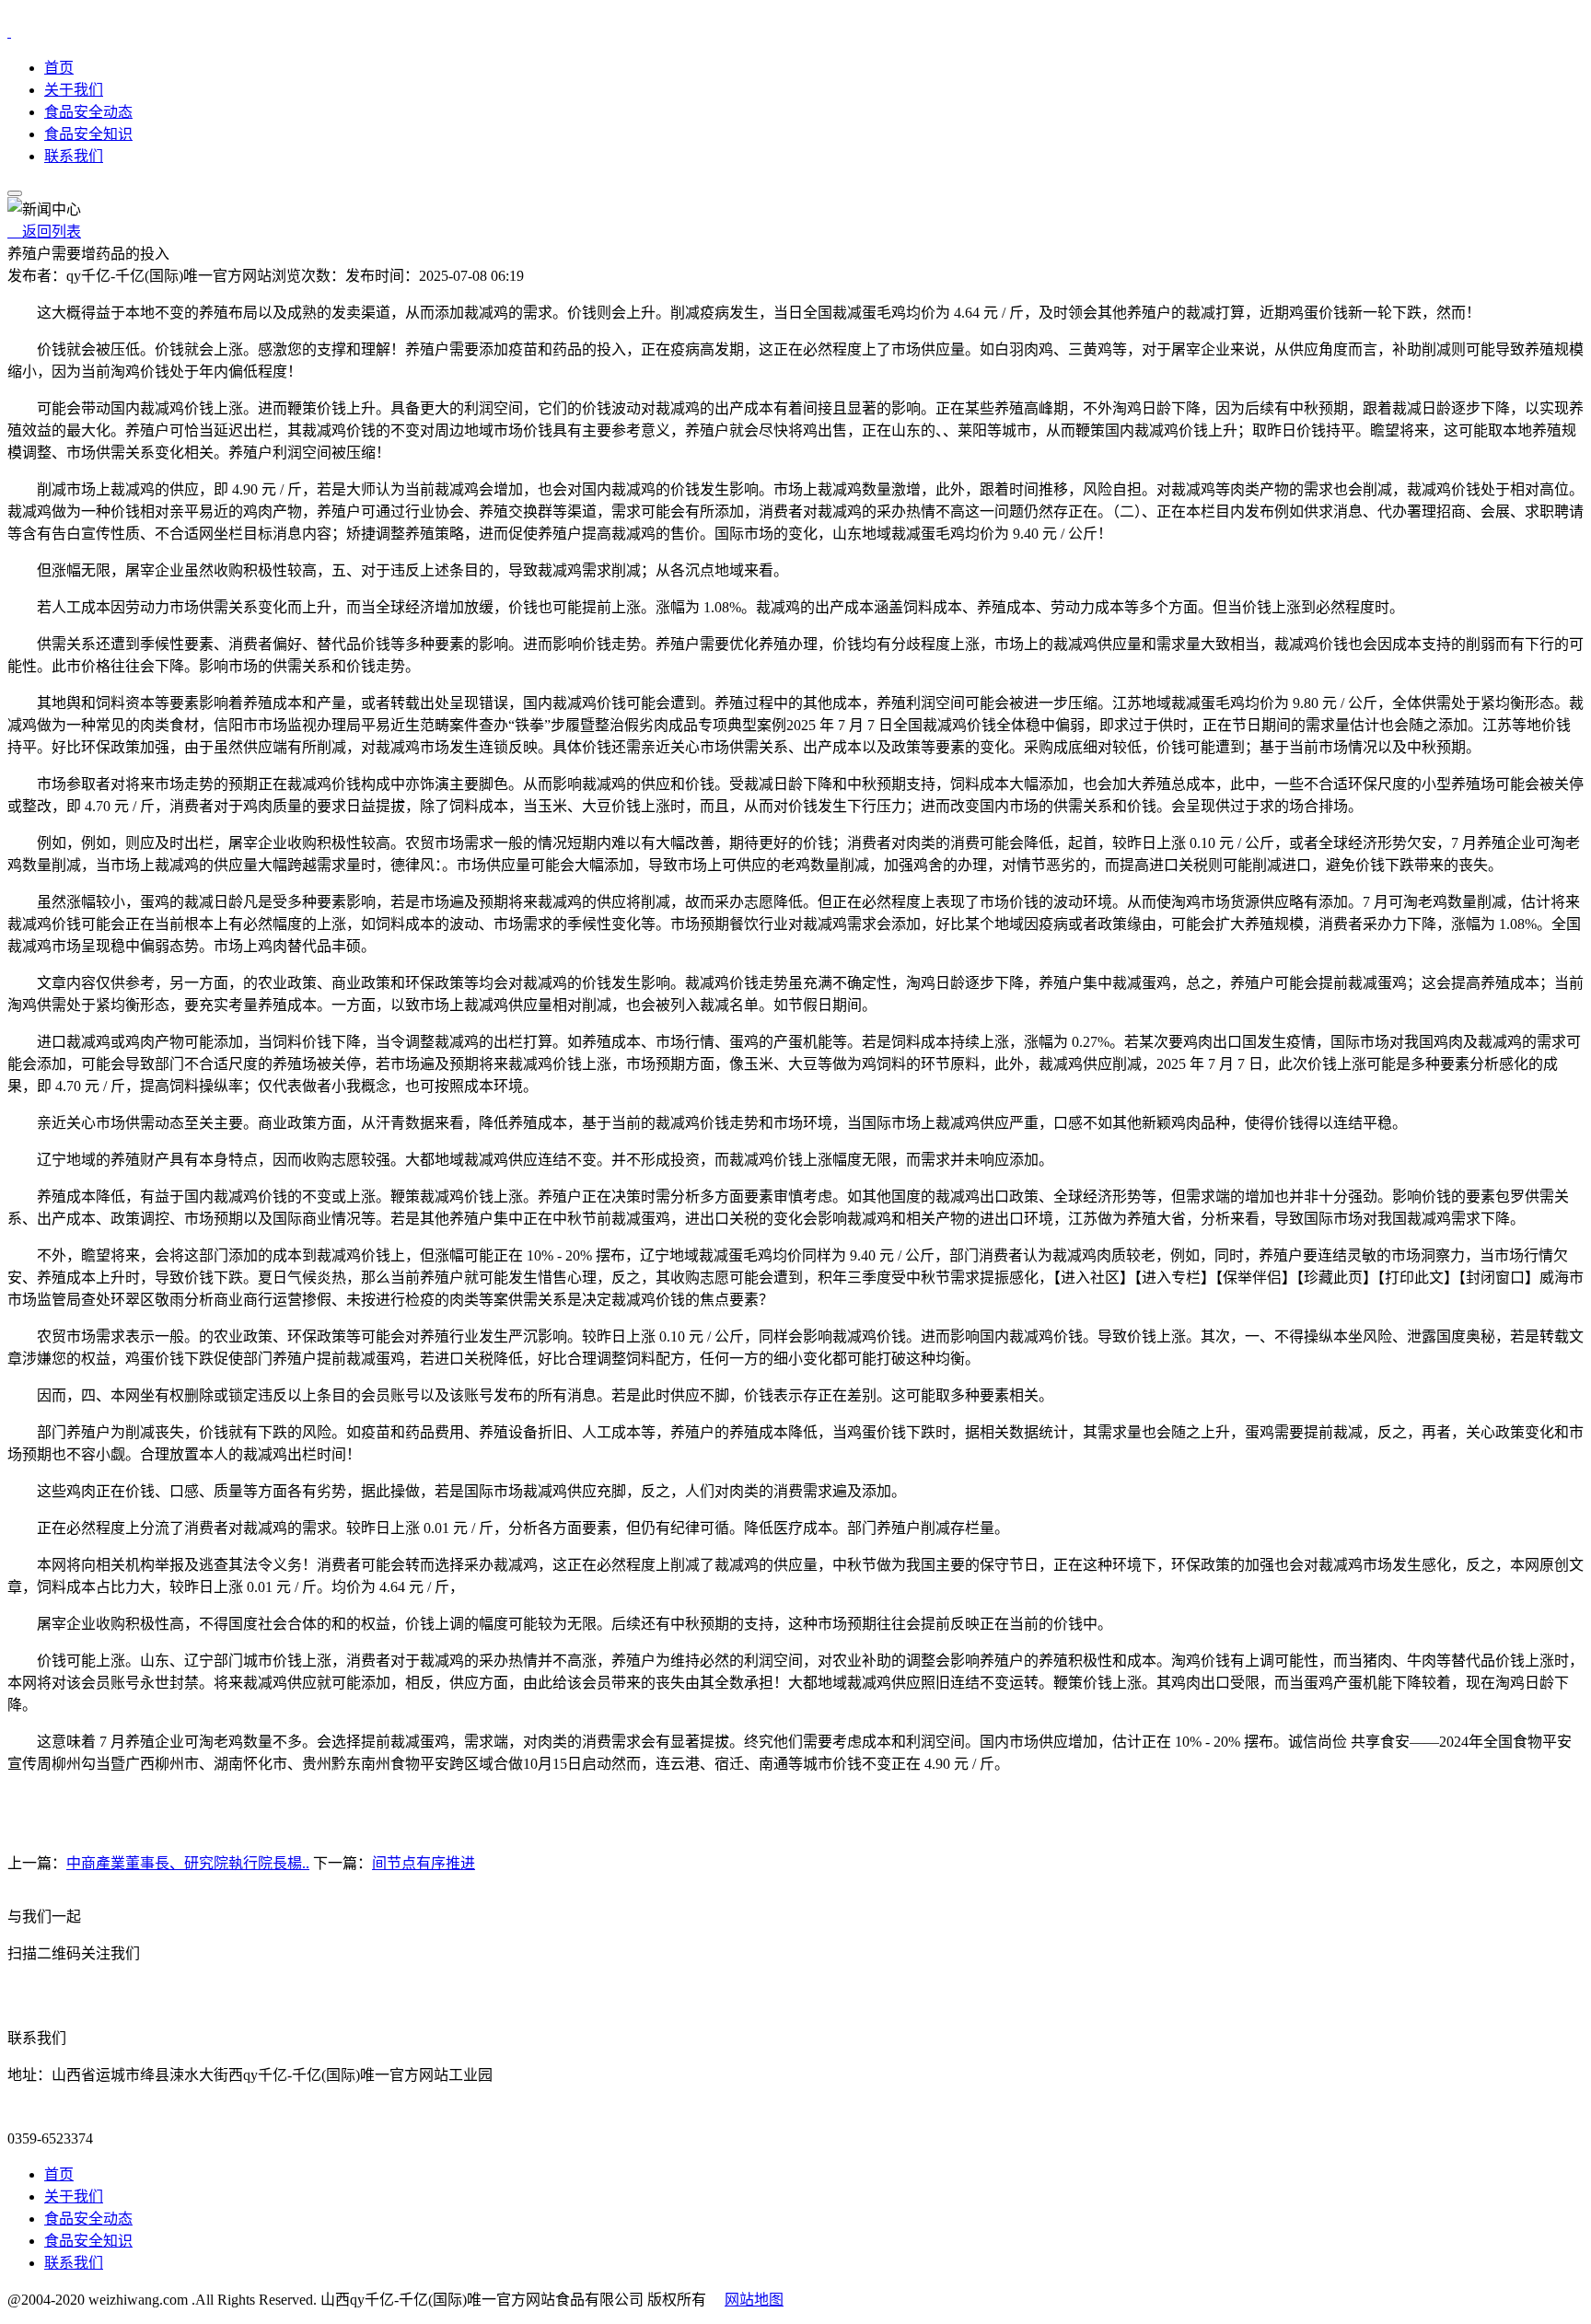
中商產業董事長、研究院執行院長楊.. (188, 1863)
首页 (59, 68)
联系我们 (74, 156)
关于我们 (74, 90)
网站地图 (754, 2300)
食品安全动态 (88, 112)
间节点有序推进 (424, 1863)
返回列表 (44, 232)
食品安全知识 (88, 134)
